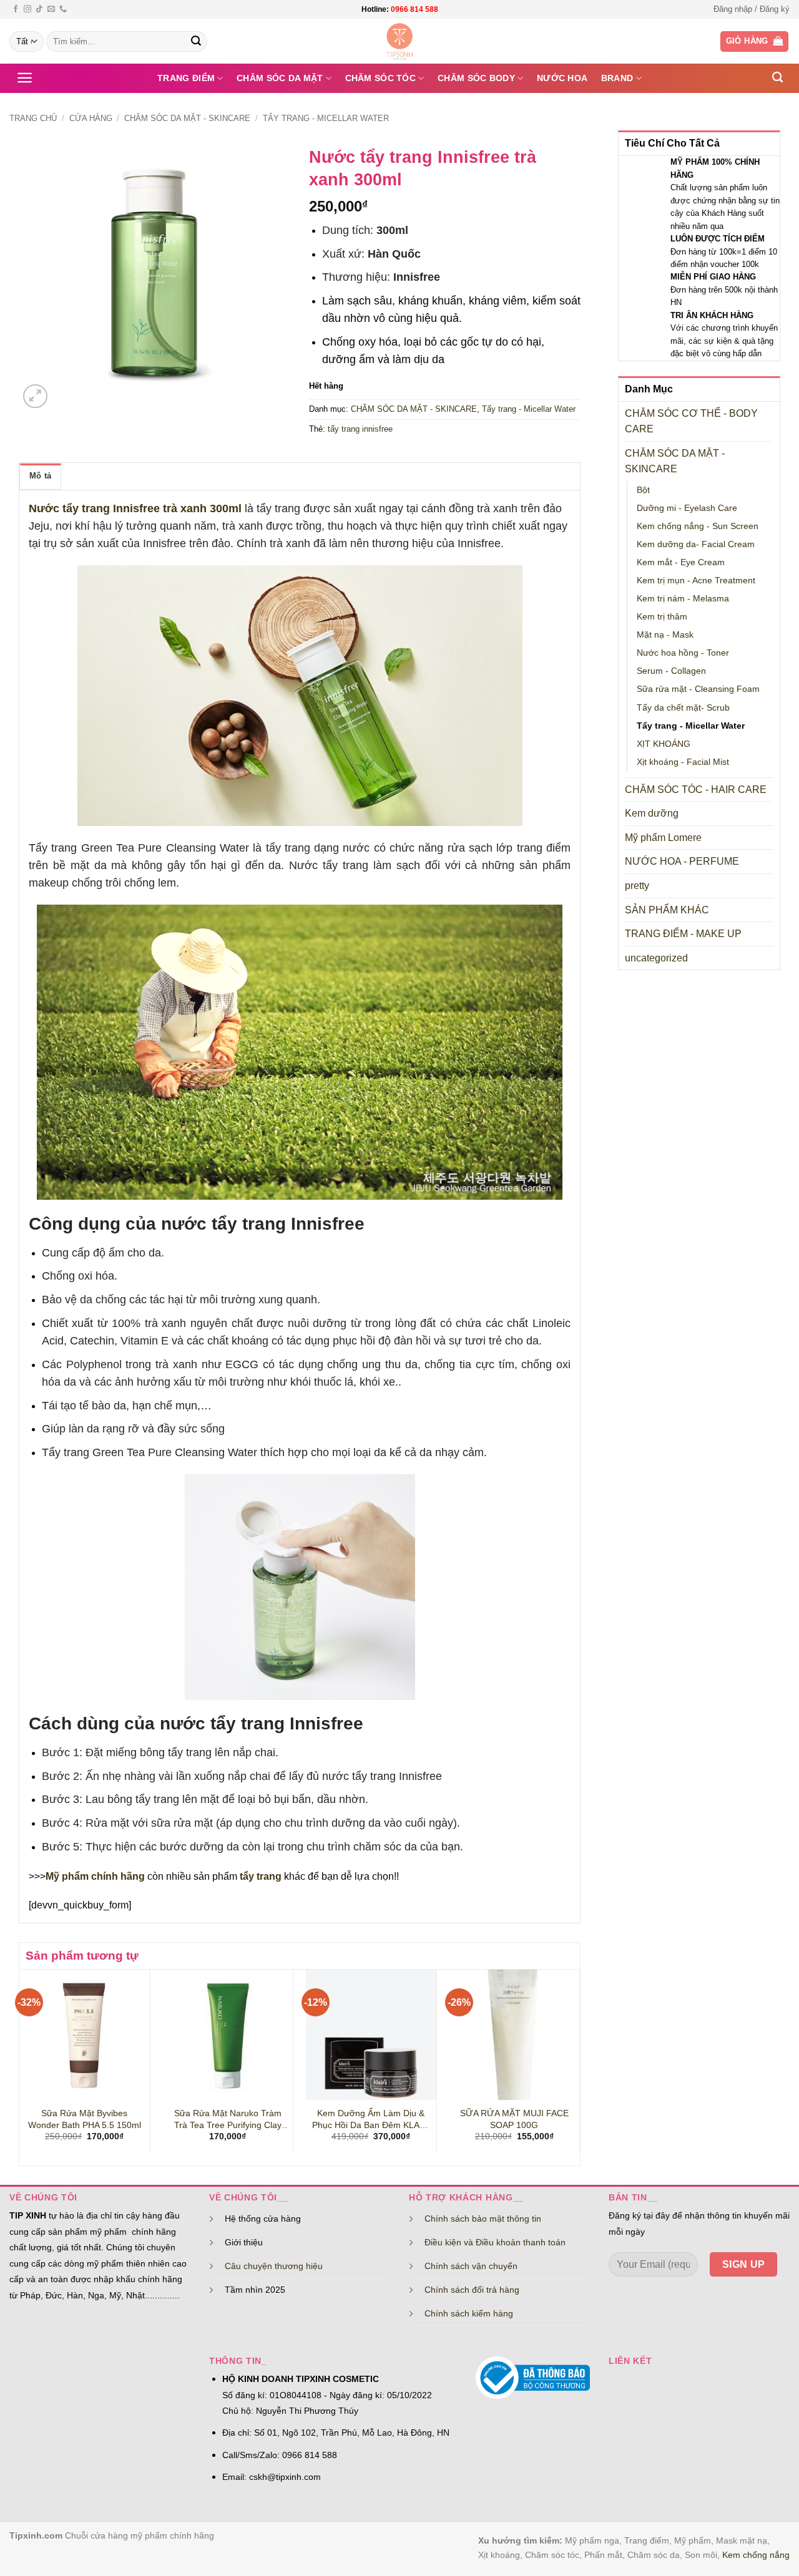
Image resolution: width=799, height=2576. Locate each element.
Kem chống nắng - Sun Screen (698, 526)
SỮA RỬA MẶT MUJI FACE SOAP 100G (514, 2119)
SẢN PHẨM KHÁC (667, 910)
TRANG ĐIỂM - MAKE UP (683, 934)
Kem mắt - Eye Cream (681, 562)
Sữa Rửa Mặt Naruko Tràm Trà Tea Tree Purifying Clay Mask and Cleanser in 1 (228, 2119)
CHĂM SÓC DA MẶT (280, 78)
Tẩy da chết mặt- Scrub (683, 707)
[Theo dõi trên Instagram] (27, 9)
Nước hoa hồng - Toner (683, 653)
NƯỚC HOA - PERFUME (682, 861)
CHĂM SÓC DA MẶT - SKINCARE (187, 118)
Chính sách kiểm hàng (469, 2313)
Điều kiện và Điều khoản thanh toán (495, 2242)
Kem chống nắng (756, 2555)
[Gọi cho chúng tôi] (63, 9)
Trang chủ (33, 118)
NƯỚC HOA (562, 78)
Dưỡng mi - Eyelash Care (687, 508)
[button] (752, 9)
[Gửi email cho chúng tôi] (51, 9)
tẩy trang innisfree (360, 429)
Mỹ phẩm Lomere (663, 838)
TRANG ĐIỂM (186, 78)
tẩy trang (261, 1876)
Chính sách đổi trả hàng (472, 2290)
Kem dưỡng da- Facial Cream (696, 544)
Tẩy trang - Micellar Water (326, 118)
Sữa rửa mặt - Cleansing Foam (698, 689)
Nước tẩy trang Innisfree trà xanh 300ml (135, 508)
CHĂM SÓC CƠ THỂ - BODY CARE (691, 421)
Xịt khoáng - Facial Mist (683, 762)
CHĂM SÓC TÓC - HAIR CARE (696, 790)
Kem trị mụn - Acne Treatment (696, 580)
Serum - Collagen (671, 671)
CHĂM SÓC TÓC (380, 78)
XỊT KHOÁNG (664, 744)
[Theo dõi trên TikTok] (39, 9)
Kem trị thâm (662, 616)
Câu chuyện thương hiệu (274, 2266)
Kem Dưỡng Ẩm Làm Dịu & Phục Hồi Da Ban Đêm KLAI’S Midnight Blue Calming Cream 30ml (371, 2119)
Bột (643, 490)
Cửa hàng (91, 118)
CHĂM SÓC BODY (476, 78)
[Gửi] (196, 42)
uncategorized (656, 958)
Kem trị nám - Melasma (683, 598)
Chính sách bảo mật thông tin (483, 2219)
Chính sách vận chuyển (471, 2266)
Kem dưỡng (652, 813)
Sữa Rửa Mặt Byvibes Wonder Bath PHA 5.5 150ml (85, 2119)
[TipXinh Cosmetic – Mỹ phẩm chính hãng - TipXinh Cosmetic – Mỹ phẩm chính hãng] (400, 41)
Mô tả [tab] (40, 476)
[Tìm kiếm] (777, 78)
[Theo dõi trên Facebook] (16, 9)
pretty (637, 886)
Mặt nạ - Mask (665, 634)
